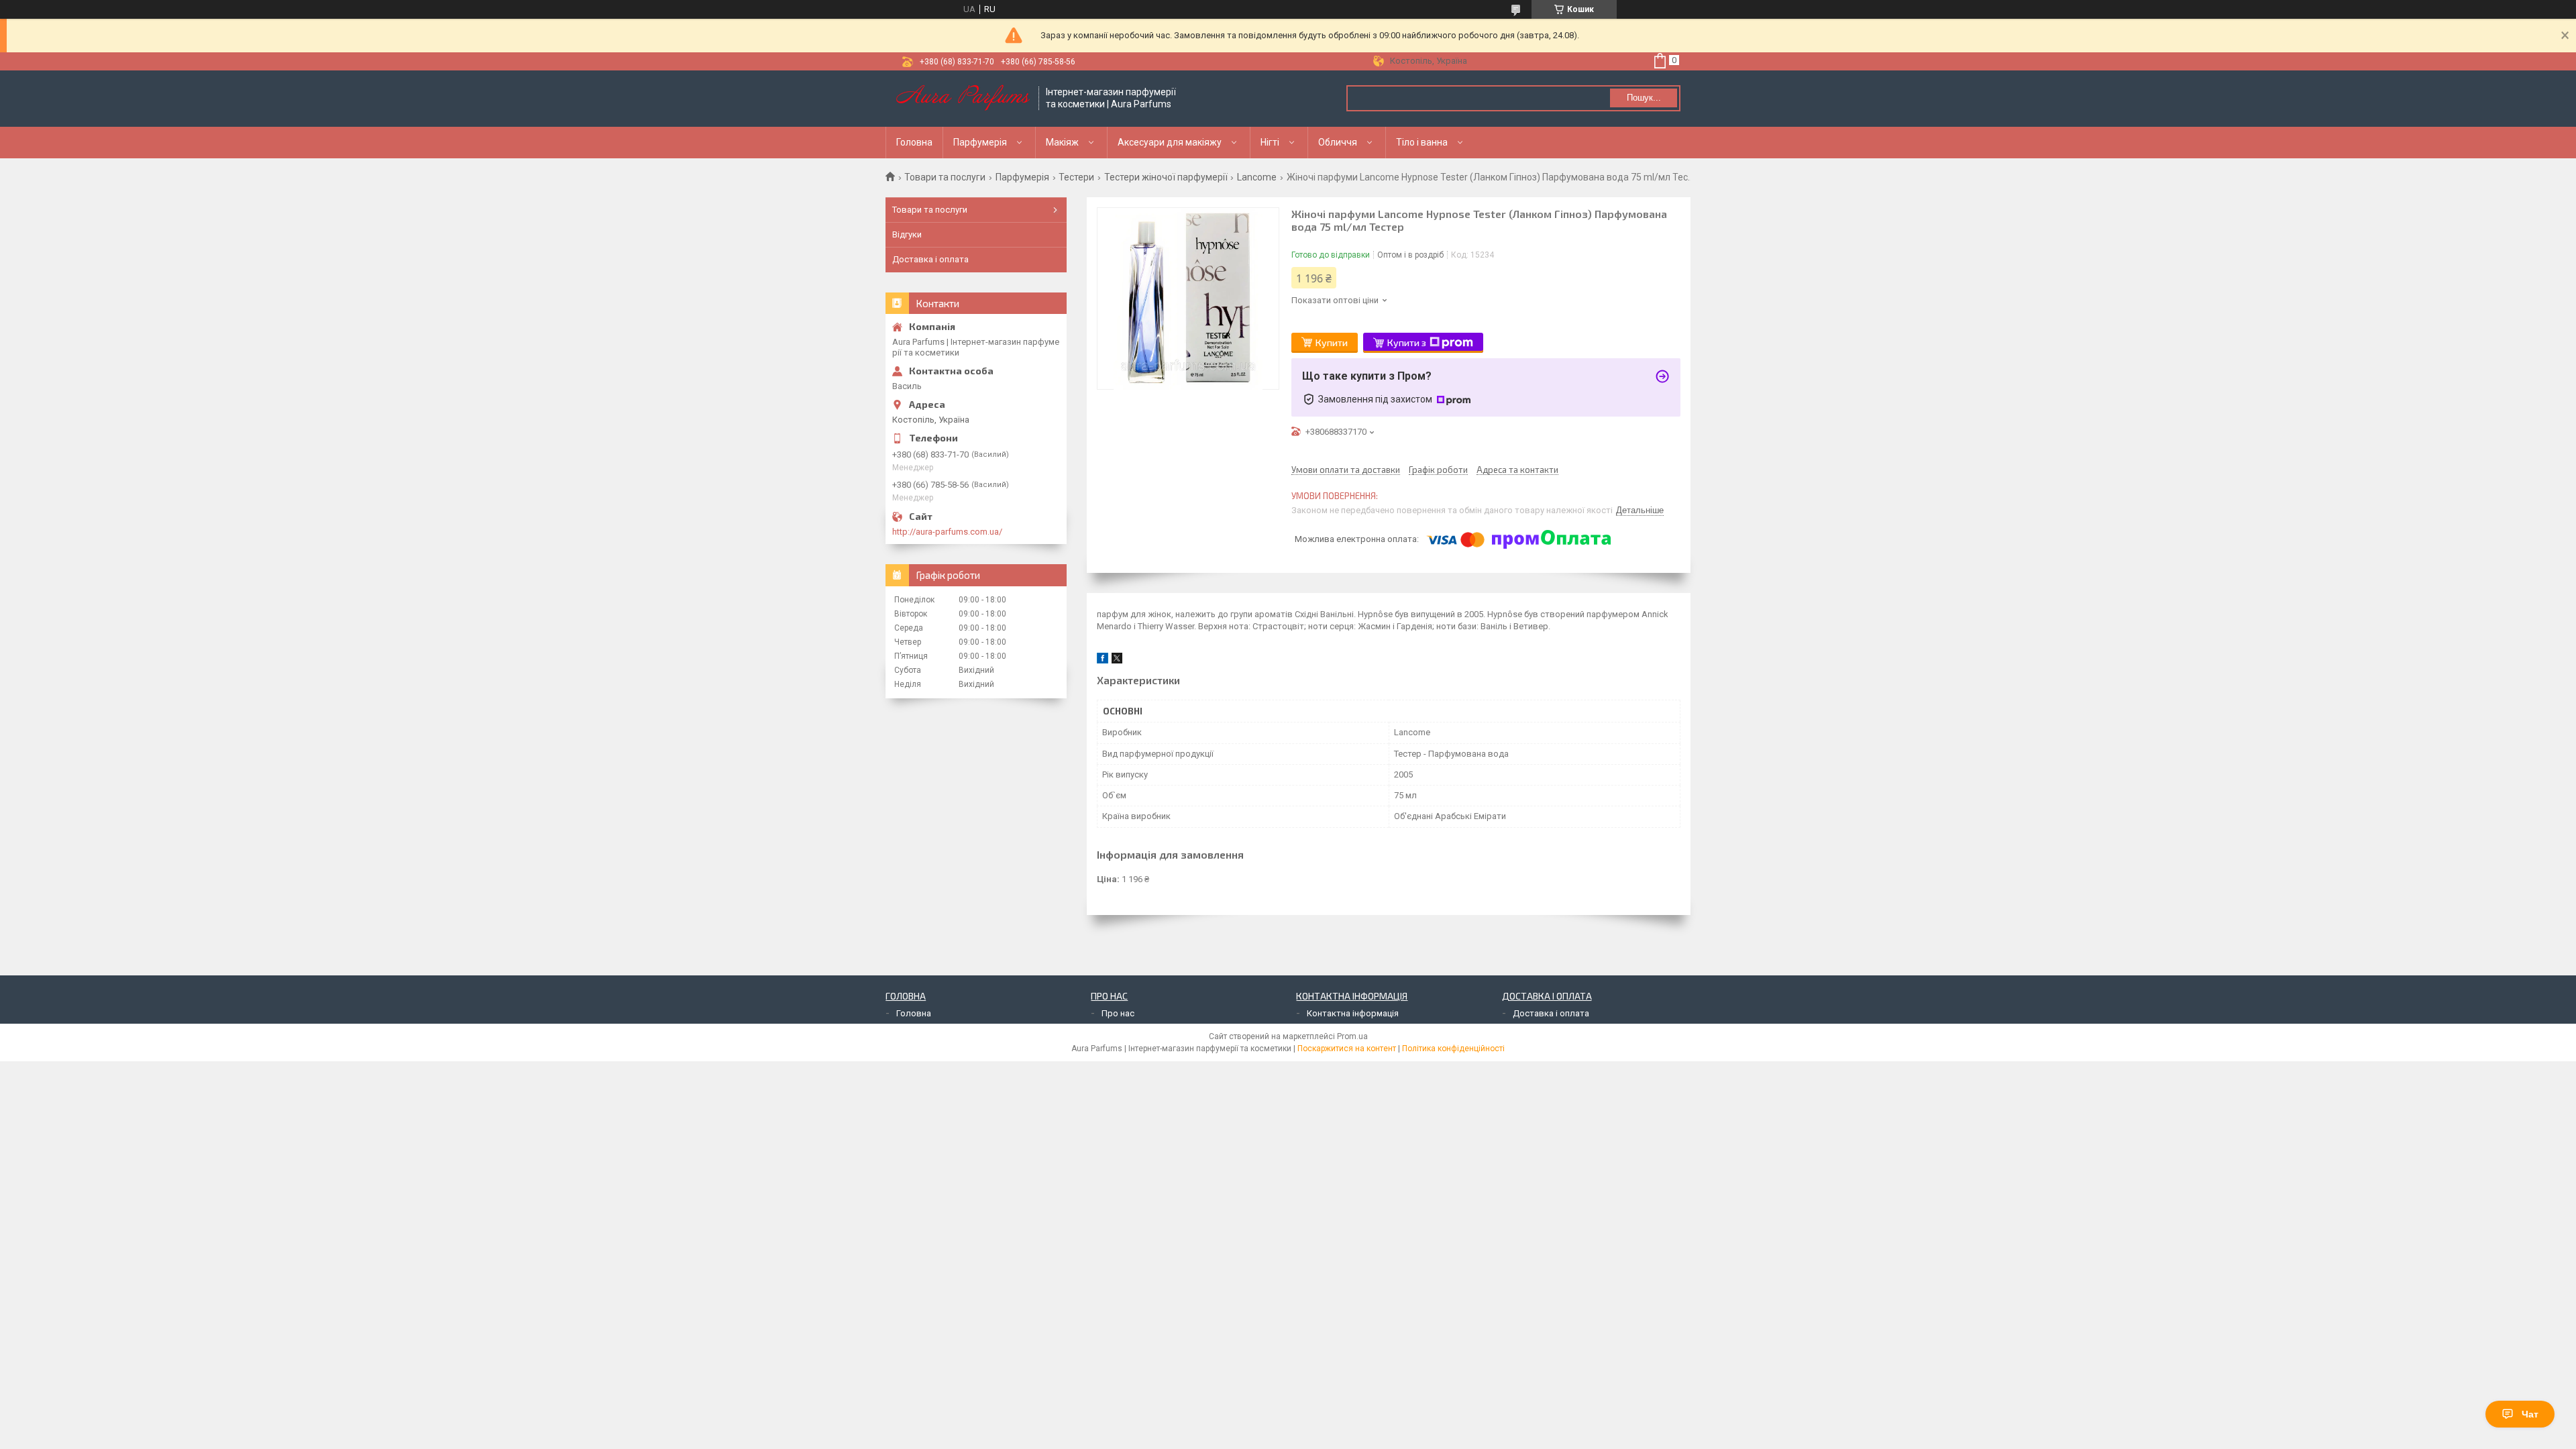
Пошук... (1644, 98)
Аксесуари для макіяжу (1170, 142)
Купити (1332, 342)
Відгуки (907, 234)
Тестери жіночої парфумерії (1166, 177)
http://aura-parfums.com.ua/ (947, 532)
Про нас (1118, 1013)
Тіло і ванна (1422, 142)
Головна (914, 142)
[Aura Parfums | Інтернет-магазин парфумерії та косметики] (963, 99)
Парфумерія (980, 142)
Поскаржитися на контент (1347, 1049)
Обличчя (1338, 142)
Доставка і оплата (930, 259)
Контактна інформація (1353, 1013)
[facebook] (1103, 660)
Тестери (1076, 177)
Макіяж (1062, 142)
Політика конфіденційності (1453, 1049)
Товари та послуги (945, 177)
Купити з (1407, 342)
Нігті (1270, 142)
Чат (2530, 1414)
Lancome (1257, 177)
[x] (1117, 660)
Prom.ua (1352, 1036)
